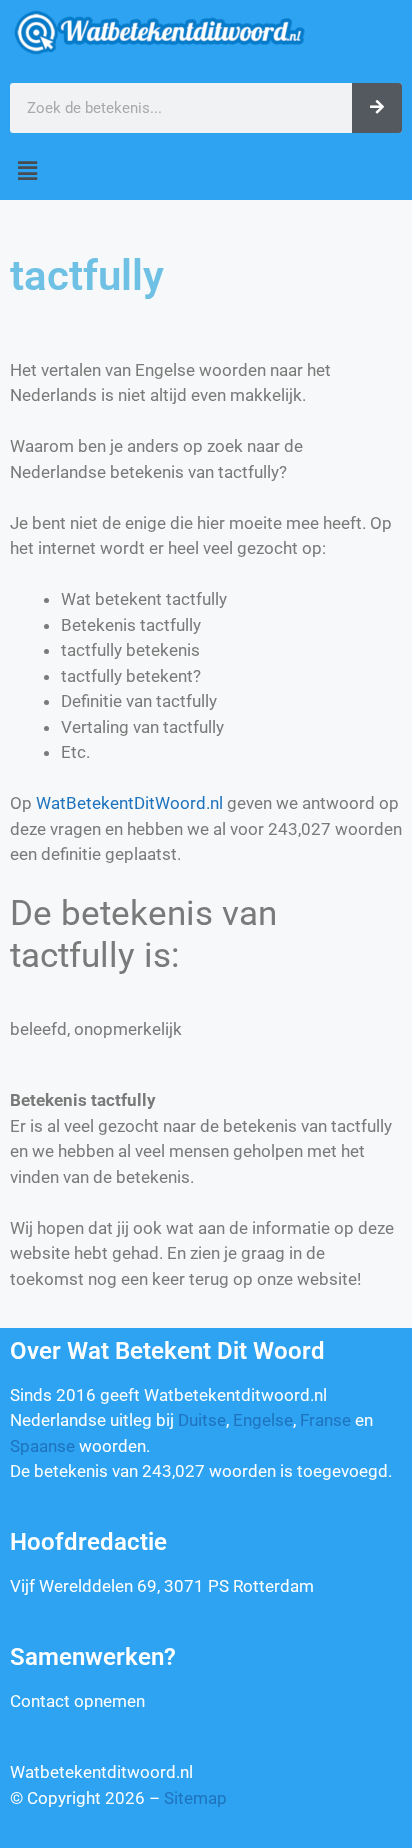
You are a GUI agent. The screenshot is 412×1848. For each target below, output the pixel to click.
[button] (206, 171)
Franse (325, 1420)
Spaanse (42, 1446)
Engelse (263, 1420)
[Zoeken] (377, 108)
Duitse (202, 1420)
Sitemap (195, 1798)
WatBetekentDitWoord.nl (129, 803)
